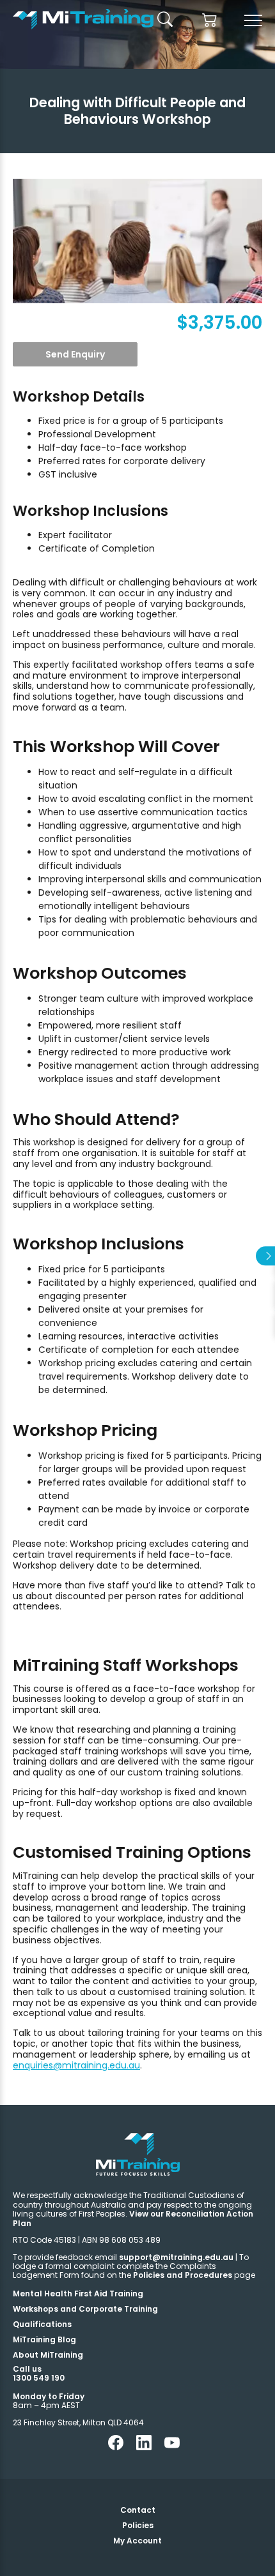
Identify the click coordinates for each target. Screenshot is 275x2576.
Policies (138, 2525)
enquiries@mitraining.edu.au (76, 2065)
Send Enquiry (75, 354)
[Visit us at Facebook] (116, 2447)
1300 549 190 (39, 2378)
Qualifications (42, 2324)
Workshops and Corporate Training (85, 2309)
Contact (138, 2510)
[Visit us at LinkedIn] (144, 2447)
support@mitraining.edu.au (176, 2257)
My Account (137, 2541)
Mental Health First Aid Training (78, 2294)
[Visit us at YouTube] (172, 2447)
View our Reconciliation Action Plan (133, 2218)
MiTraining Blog (44, 2339)
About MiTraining (48, 2355)
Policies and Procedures (183, 2275)
